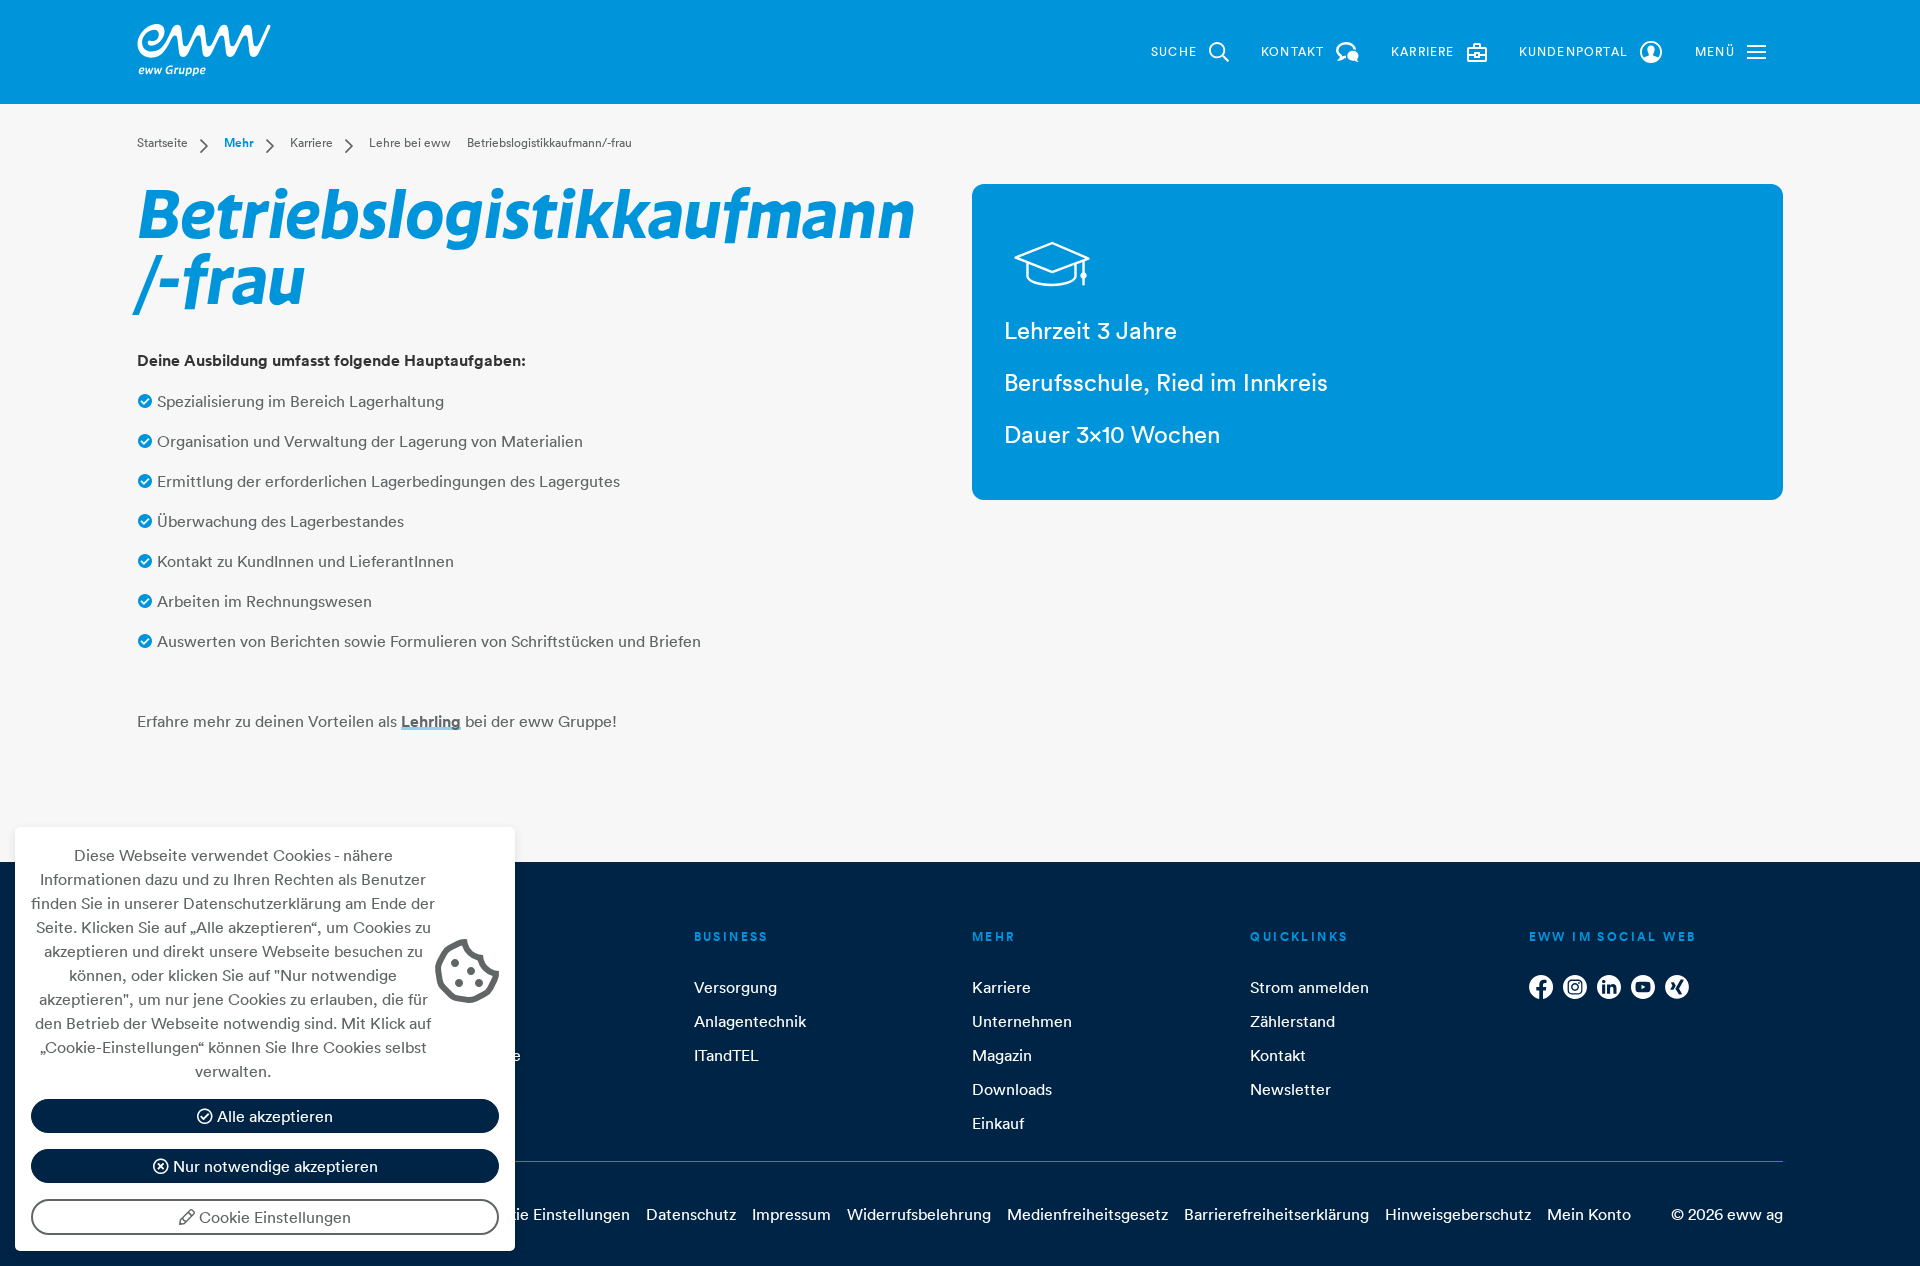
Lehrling (431, 721)
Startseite (162, 142)
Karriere (311, 142)
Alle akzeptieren (273, 1116)
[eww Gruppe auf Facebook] (1541, 987)
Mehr (239, 143)
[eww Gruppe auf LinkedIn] (1609, 987)
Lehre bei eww (410, 142)
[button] (1730, 52)
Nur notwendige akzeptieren (273, 1166)
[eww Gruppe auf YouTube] (1643, 987)
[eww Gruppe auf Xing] (1677, 987)
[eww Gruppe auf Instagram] (1575, 987)
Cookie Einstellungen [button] (554, 1214)
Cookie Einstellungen (273, 1217)
